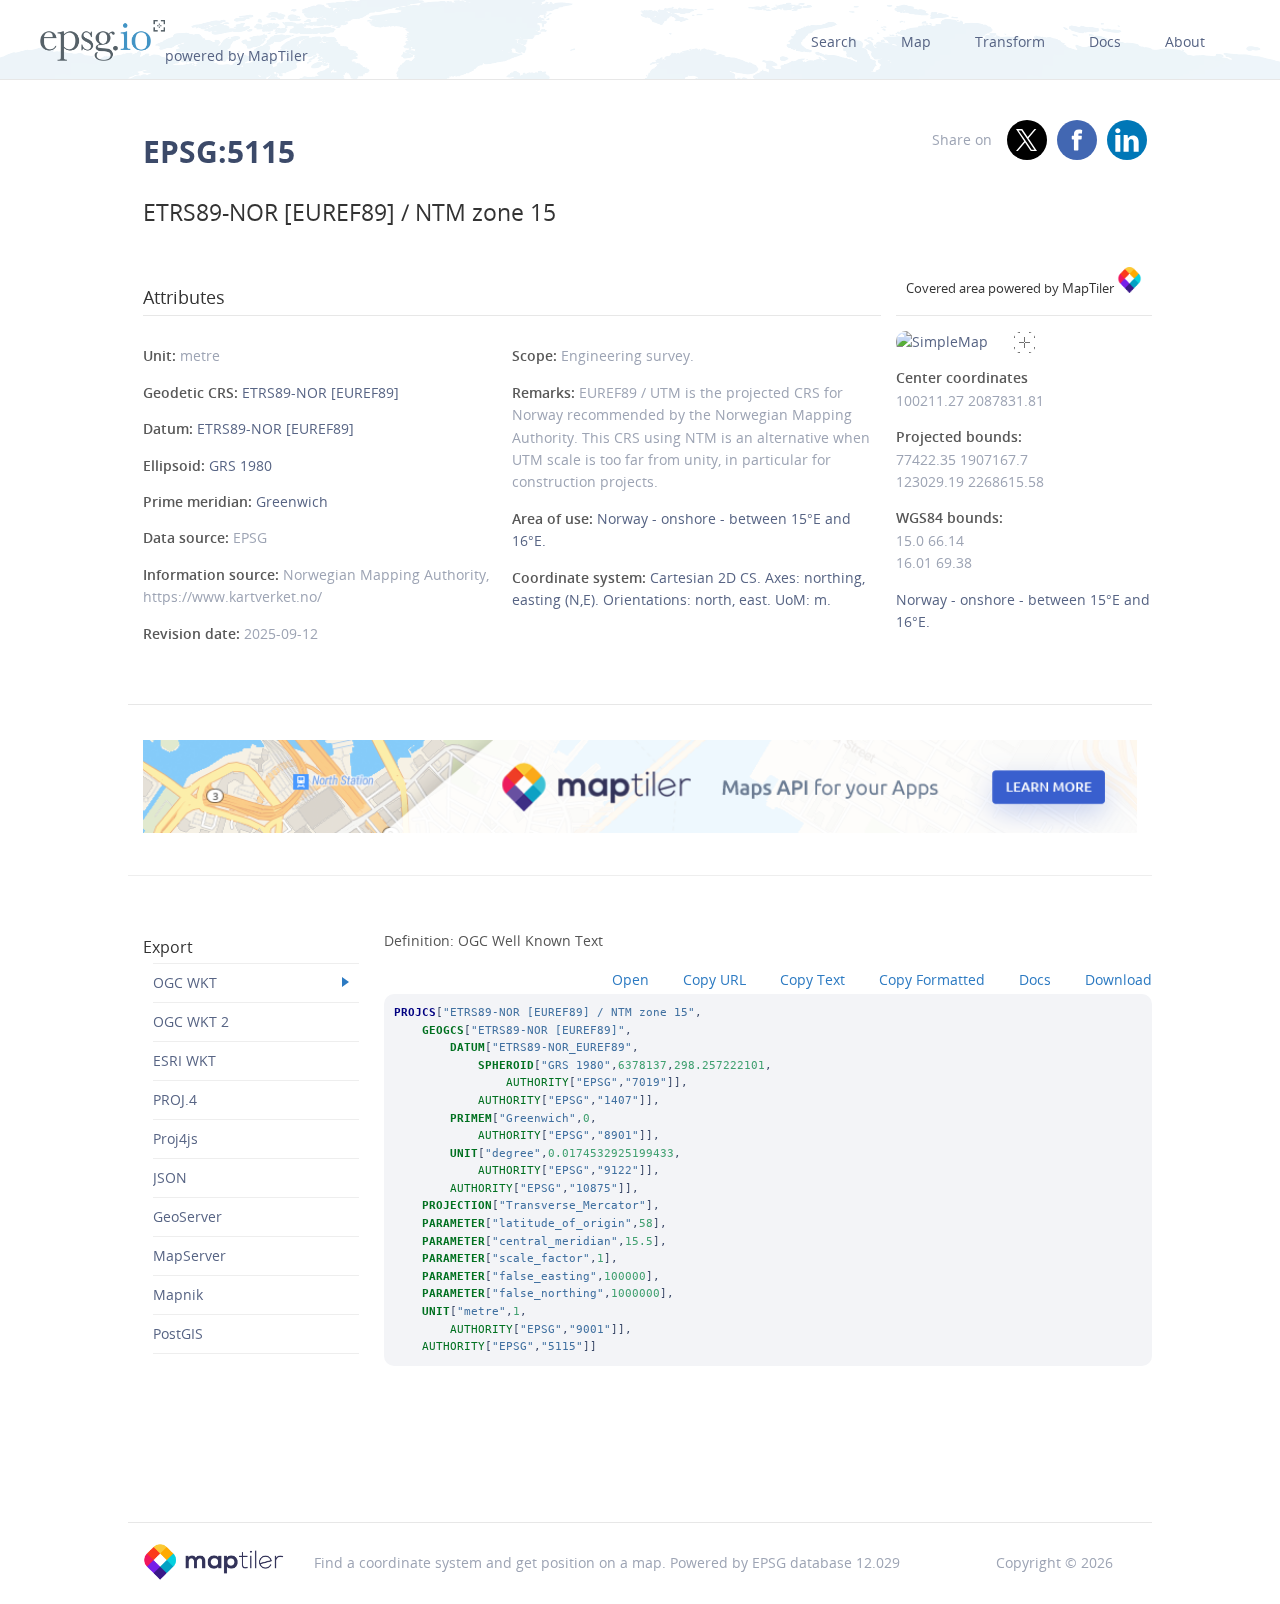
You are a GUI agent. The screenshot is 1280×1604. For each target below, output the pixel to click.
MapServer (189, 1255)
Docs (1105, 41)
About (1185, 41)
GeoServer (187, 1216)
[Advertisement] (640, 1471)
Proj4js (175, 1138)
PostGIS (178, 1333)
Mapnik (178, 1294)
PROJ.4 (175, 1099)
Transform (1010, 41)
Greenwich (292, 501)
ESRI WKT (184, 1060)
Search (834, 41)
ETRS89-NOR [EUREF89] (320, 392)
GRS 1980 (240, 465)
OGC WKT (185, 982)
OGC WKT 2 (191, 1021)
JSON (170, 1177)
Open (630, 979)
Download (1118, 979)
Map (916, 41)
